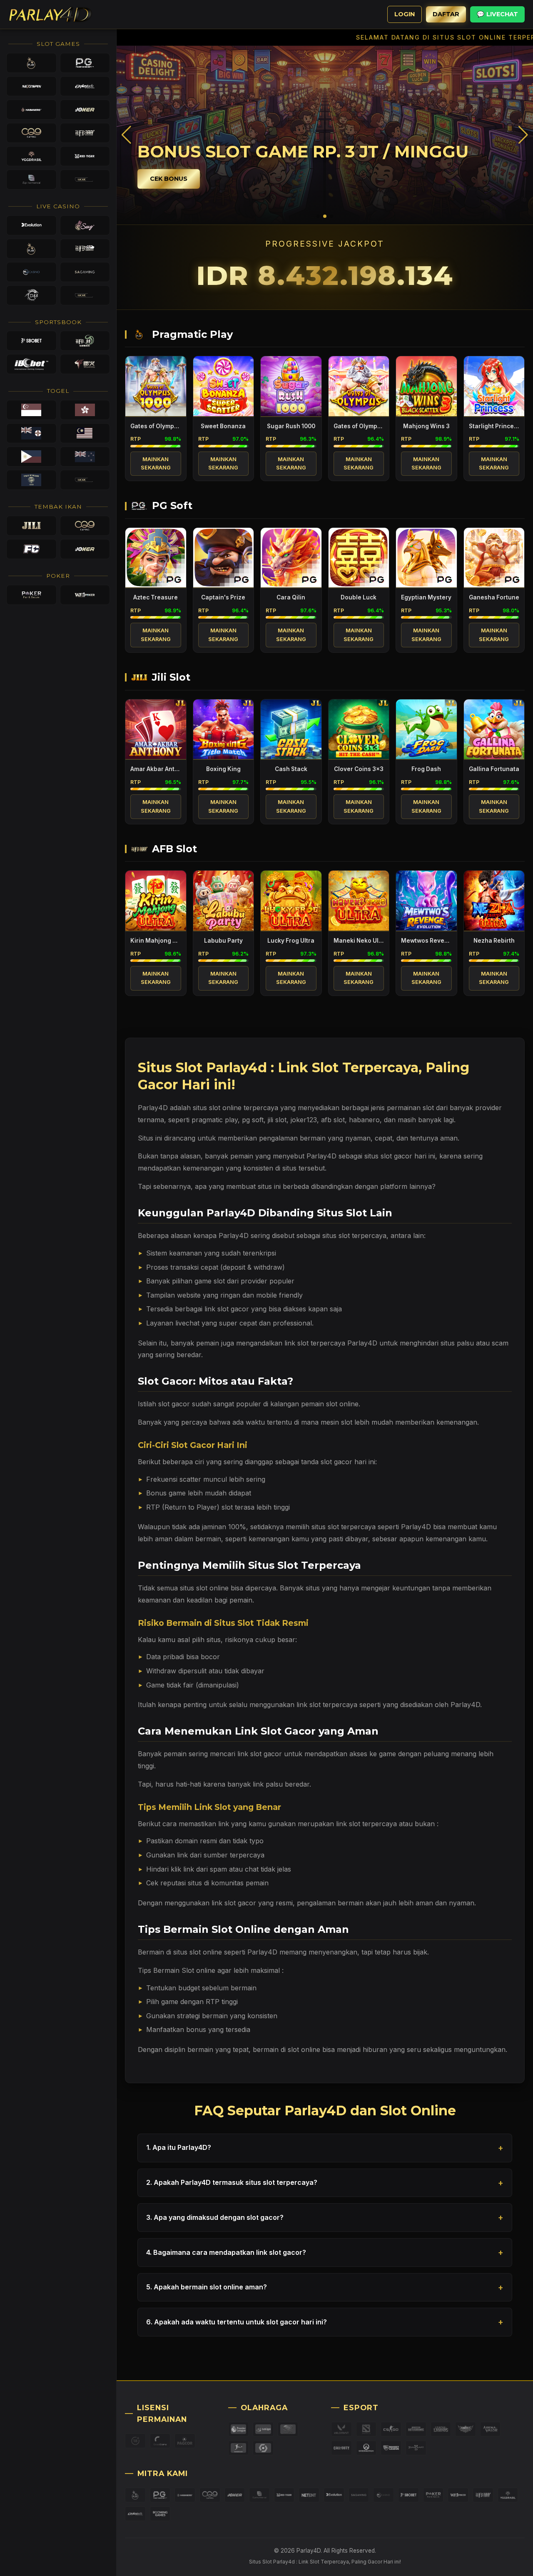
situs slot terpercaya (354, 1236)
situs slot (207, 1108)
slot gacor (174, 1404)
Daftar (446, 14)
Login (405, 14)
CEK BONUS (169, 179)
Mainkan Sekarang (156, 463)
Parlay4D (416, 1527)
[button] (523, 135)
